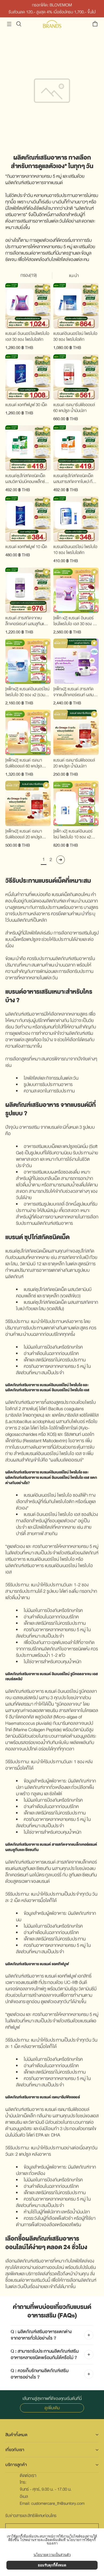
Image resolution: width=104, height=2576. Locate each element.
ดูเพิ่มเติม (52, 2408)
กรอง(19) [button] (29, 275)
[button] (9, 24)
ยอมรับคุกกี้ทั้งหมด (52, 2565)
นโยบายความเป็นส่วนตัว (52, 2555)
